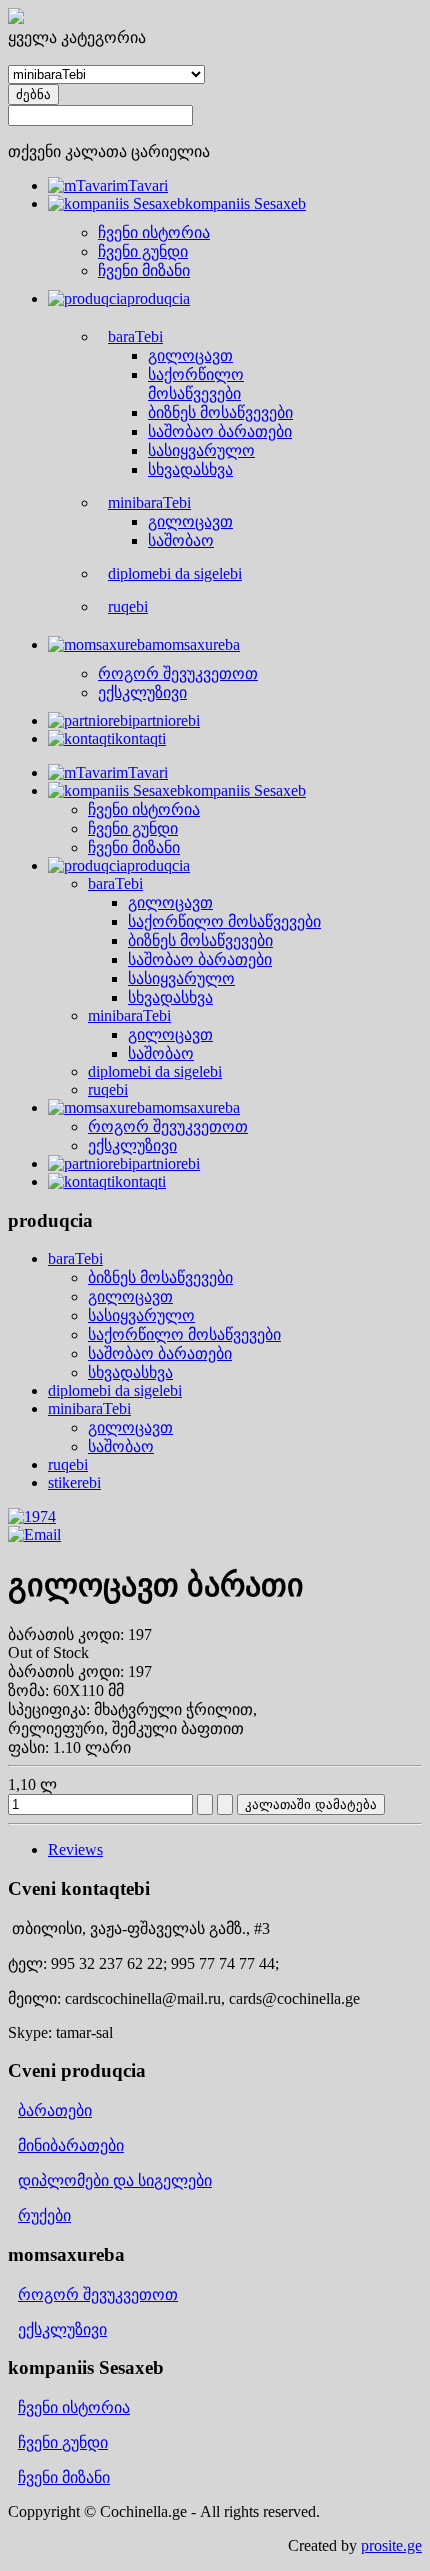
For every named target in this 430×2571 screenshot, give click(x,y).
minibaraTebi (89, 1408)
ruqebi (68, 1464)
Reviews (75, 1849)
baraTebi (75, 1258)
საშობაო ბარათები (160, 1353)
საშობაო (121, 1446)
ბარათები (55, 2110)
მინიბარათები (71, 2145)
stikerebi (74, 1482)
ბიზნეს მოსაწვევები (160, 1277)
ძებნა (33, 94)
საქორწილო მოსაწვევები (184, 1334)
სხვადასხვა (130, 1372)
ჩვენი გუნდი (63, 2442)
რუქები (44, 2215)
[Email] (34, 1534)
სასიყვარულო (141, 1315)
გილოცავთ (130, 1296)
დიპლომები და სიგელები (115, 2180)
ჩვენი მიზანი (64, 2477)
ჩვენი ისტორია (74, 2407)
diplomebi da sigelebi (115, 1390)
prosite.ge (391, 2545)
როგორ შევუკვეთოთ (98, 2294)
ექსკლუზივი (62, 2329)
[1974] (32, 1516)
